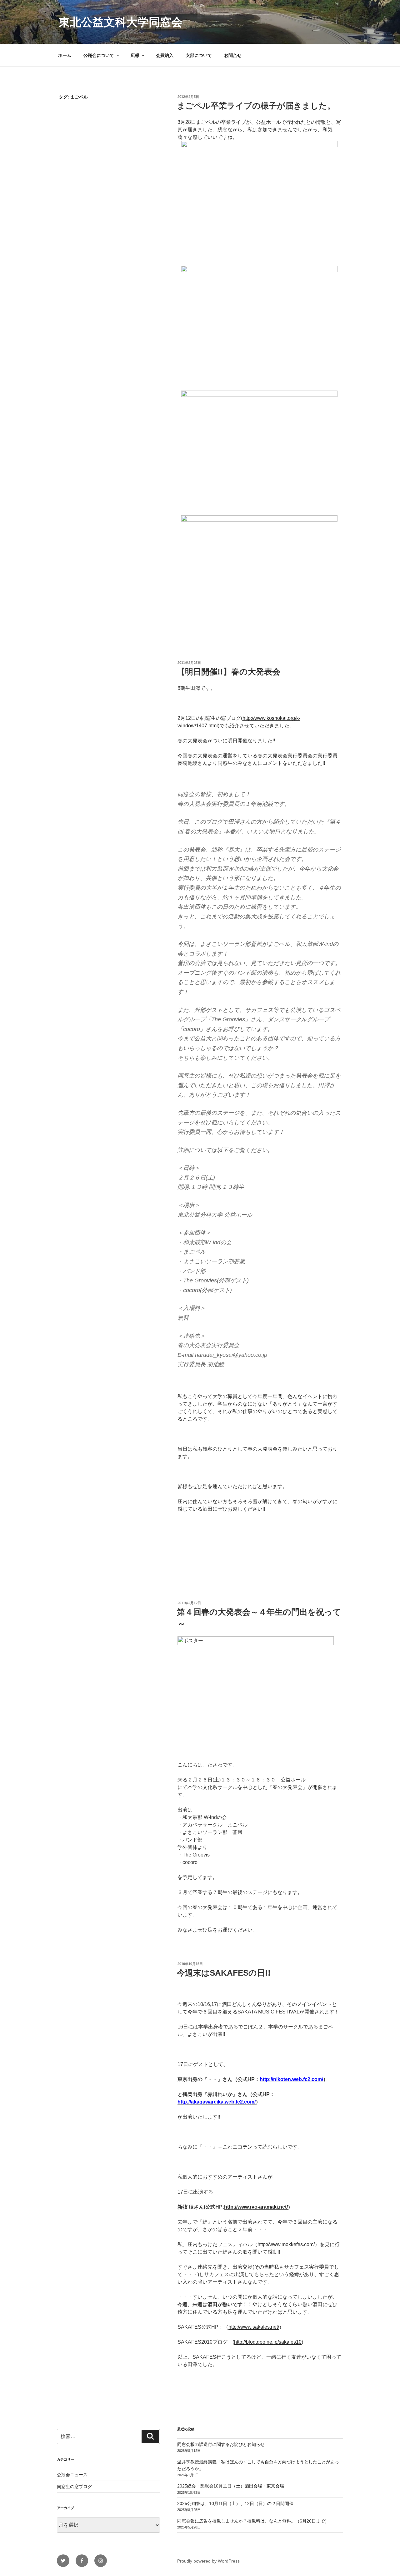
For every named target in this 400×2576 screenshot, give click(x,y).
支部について (199, 55)
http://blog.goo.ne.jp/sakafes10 (268, 2342)
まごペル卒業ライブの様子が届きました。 (256, 106)
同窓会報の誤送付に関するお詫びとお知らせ (221, 2444)
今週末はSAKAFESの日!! (224, 1973)
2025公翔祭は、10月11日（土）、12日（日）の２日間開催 (235, 2503)
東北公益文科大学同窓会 (121, 22)
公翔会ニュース (72, 2475)
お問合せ (233, 55)
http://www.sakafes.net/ (254, 2327)
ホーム (65, 55)
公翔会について (99, 55)
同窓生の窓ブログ (74, 2487)
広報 (135, 55)
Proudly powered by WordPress (208, 2561)
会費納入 (165, 55)
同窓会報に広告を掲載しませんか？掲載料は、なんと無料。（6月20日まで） (253, 2521)
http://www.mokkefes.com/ (286, 2244)
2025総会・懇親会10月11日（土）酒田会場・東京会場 (231, 2486)
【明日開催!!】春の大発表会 (229, 672)
